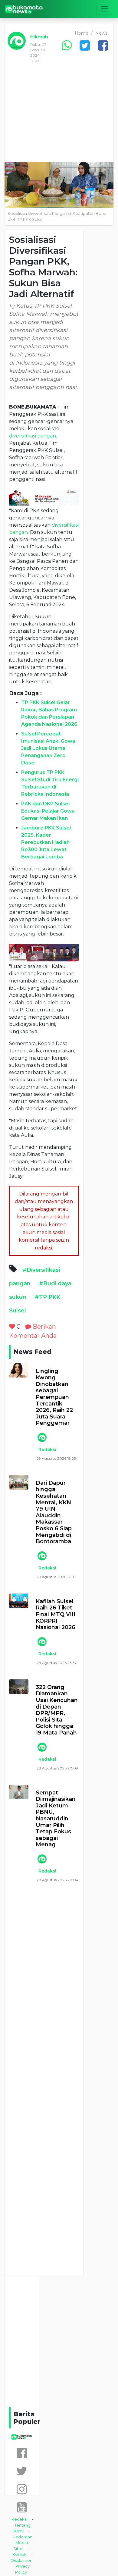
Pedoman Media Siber (23, 2543)
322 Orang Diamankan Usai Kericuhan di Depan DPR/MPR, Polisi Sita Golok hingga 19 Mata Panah (57, 1710)
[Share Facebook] (103, 45)
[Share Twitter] (85, 45)
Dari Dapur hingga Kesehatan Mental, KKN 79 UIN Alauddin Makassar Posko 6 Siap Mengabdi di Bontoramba (54, 1512)
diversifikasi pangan (33, 436)
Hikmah (39, 37)
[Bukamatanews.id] (24, 9)
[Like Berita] (12, 1327)
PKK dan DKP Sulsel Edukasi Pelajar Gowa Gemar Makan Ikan (48, 811)
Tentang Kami (22, 2528)
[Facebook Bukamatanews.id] (22, 2453)
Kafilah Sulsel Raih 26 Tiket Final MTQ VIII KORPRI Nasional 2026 (56, 1614)
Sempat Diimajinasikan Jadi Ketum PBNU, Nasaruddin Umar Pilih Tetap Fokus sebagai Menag (56, 1819)
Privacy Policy (22, 2569)
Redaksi (47, 1449)
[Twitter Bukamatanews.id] (22, 2471)
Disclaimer (21, 2560)
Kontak (20, 2554)
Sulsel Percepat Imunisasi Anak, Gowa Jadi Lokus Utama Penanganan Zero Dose (48, 748)
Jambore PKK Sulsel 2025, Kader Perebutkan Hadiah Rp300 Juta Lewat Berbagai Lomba (46, 842)
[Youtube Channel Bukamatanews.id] (22, 2507)
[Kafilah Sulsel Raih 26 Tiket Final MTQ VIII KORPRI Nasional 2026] (19, 1601)
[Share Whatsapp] (67, 45)
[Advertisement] (59, 117)
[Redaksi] (42, 1437)
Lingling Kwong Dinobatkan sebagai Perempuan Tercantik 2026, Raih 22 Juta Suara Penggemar (54, 1397)
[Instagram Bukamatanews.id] (22, 2489)
